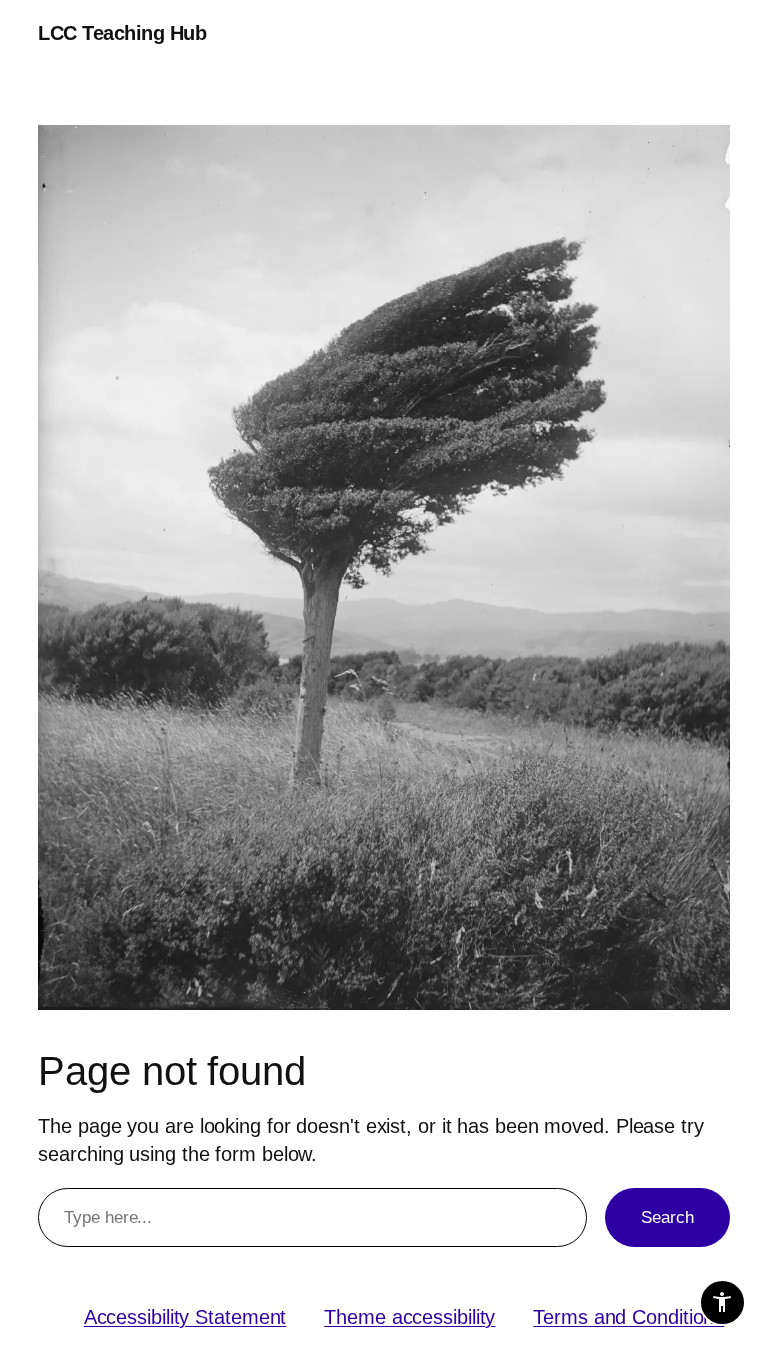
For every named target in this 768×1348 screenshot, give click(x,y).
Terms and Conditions (628, 1317)
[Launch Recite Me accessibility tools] (722, 1302)
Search (667, 1217)
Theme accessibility (409, 1317)
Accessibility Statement (185, 1317)
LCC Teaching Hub (122, 33)
